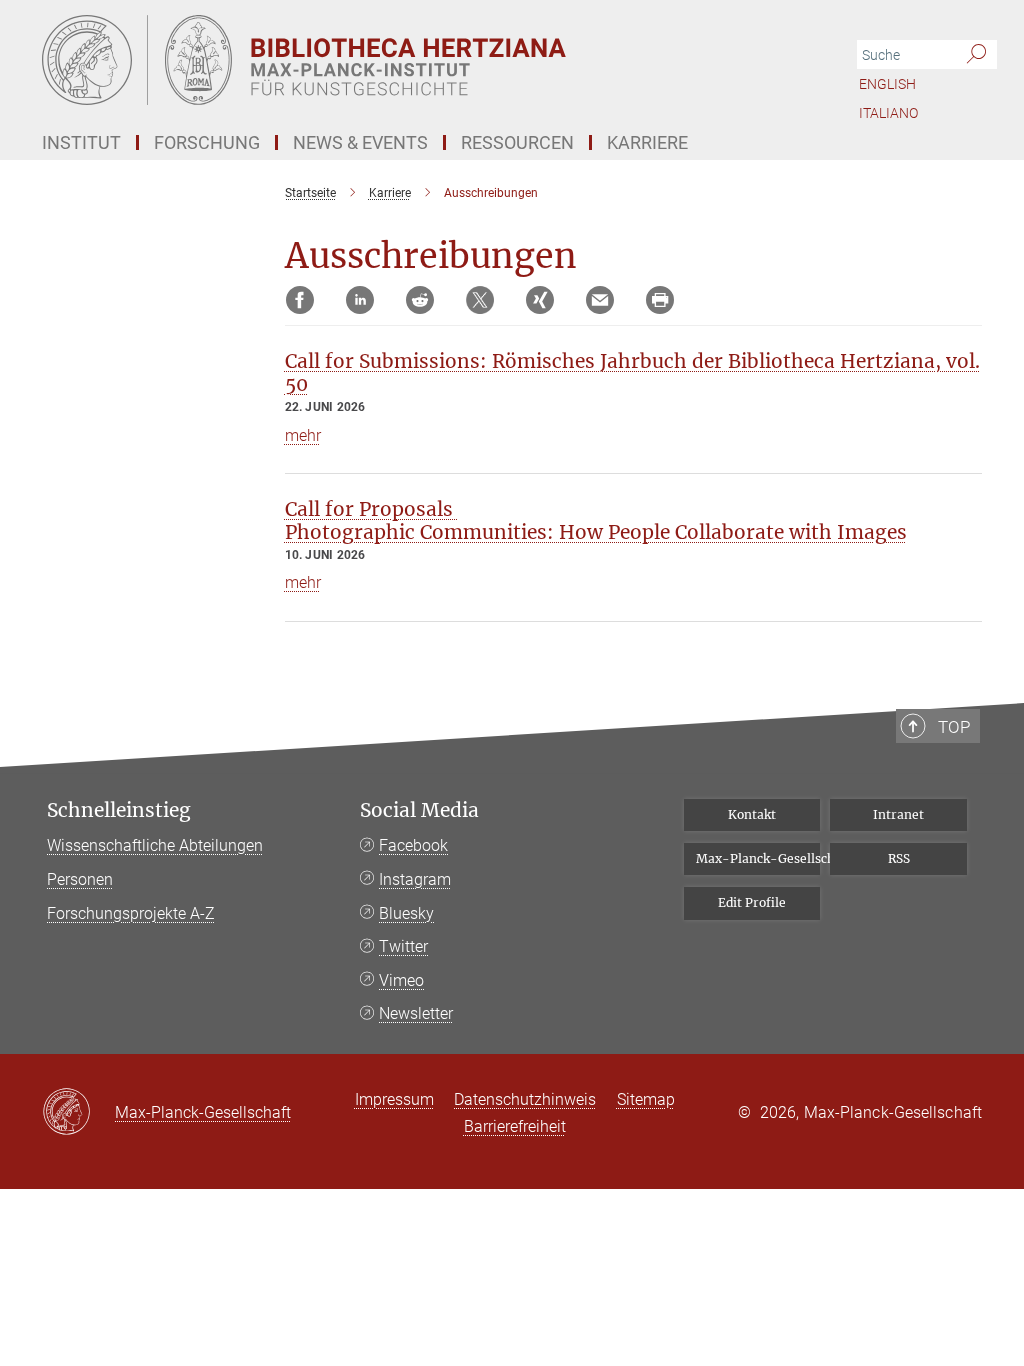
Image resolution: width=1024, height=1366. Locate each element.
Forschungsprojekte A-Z (131, 913)
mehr (303, 435)
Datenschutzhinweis (525, 1099)
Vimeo (401, 980)
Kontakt (752, 814)
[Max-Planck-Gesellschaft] (78, 1113)
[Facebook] (300, 300)
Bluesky (406, 913)
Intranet (898, 814)
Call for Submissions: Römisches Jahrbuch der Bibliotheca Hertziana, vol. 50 (632, 372)
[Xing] (540, 300)
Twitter (403, 946)
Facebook (413, 845)
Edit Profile (752, 902)
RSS (899, 858)
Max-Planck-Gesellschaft (758, 858)
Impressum (394, 1099)
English (887, 84)
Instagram (415, 879)
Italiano (888, 113)
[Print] (660, 300)
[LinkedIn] (360, 300)
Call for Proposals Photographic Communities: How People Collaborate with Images (596, 520)
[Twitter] (480, 300)
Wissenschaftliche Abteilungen (155, 845)
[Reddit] (420, 300)
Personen (80, 879)
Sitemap (646, 1099)
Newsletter (416, 1013)
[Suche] (976, 55)
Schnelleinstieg (119, 810)
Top (954, 727)
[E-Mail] (600, 300)
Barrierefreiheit (515, 1126)
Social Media (419, 810)
